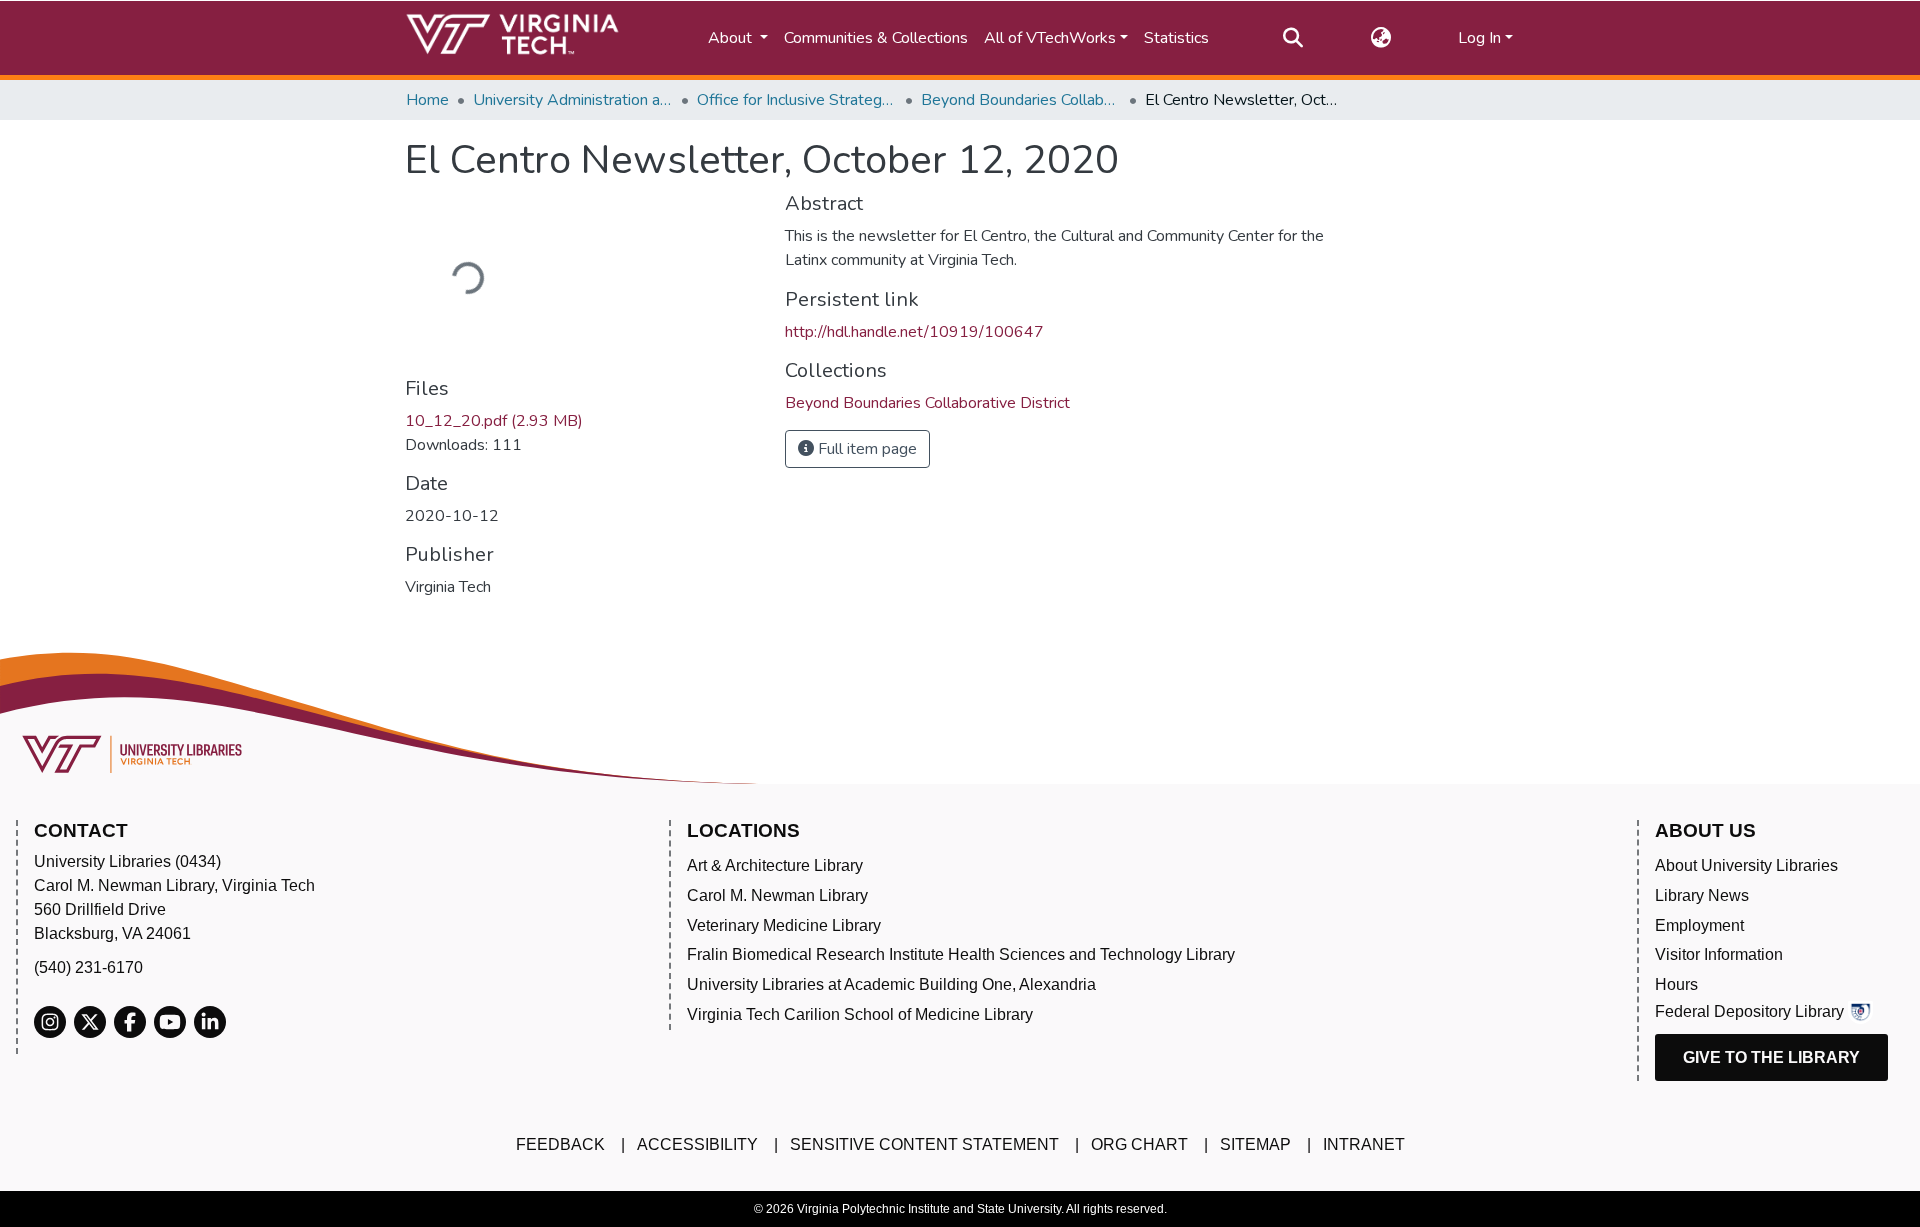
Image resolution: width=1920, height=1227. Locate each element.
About (732, 38)
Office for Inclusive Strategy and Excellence (797, 100)
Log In (1479, 38)
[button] (1380, 38)
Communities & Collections (876, 38)
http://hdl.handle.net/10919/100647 (914, 332)
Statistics (1176, 38)
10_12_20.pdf (494, 421)
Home (427, 100)
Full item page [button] (865, 449)
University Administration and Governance (573, 100)
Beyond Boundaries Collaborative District (1021, 100)
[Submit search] (1292, 38)
